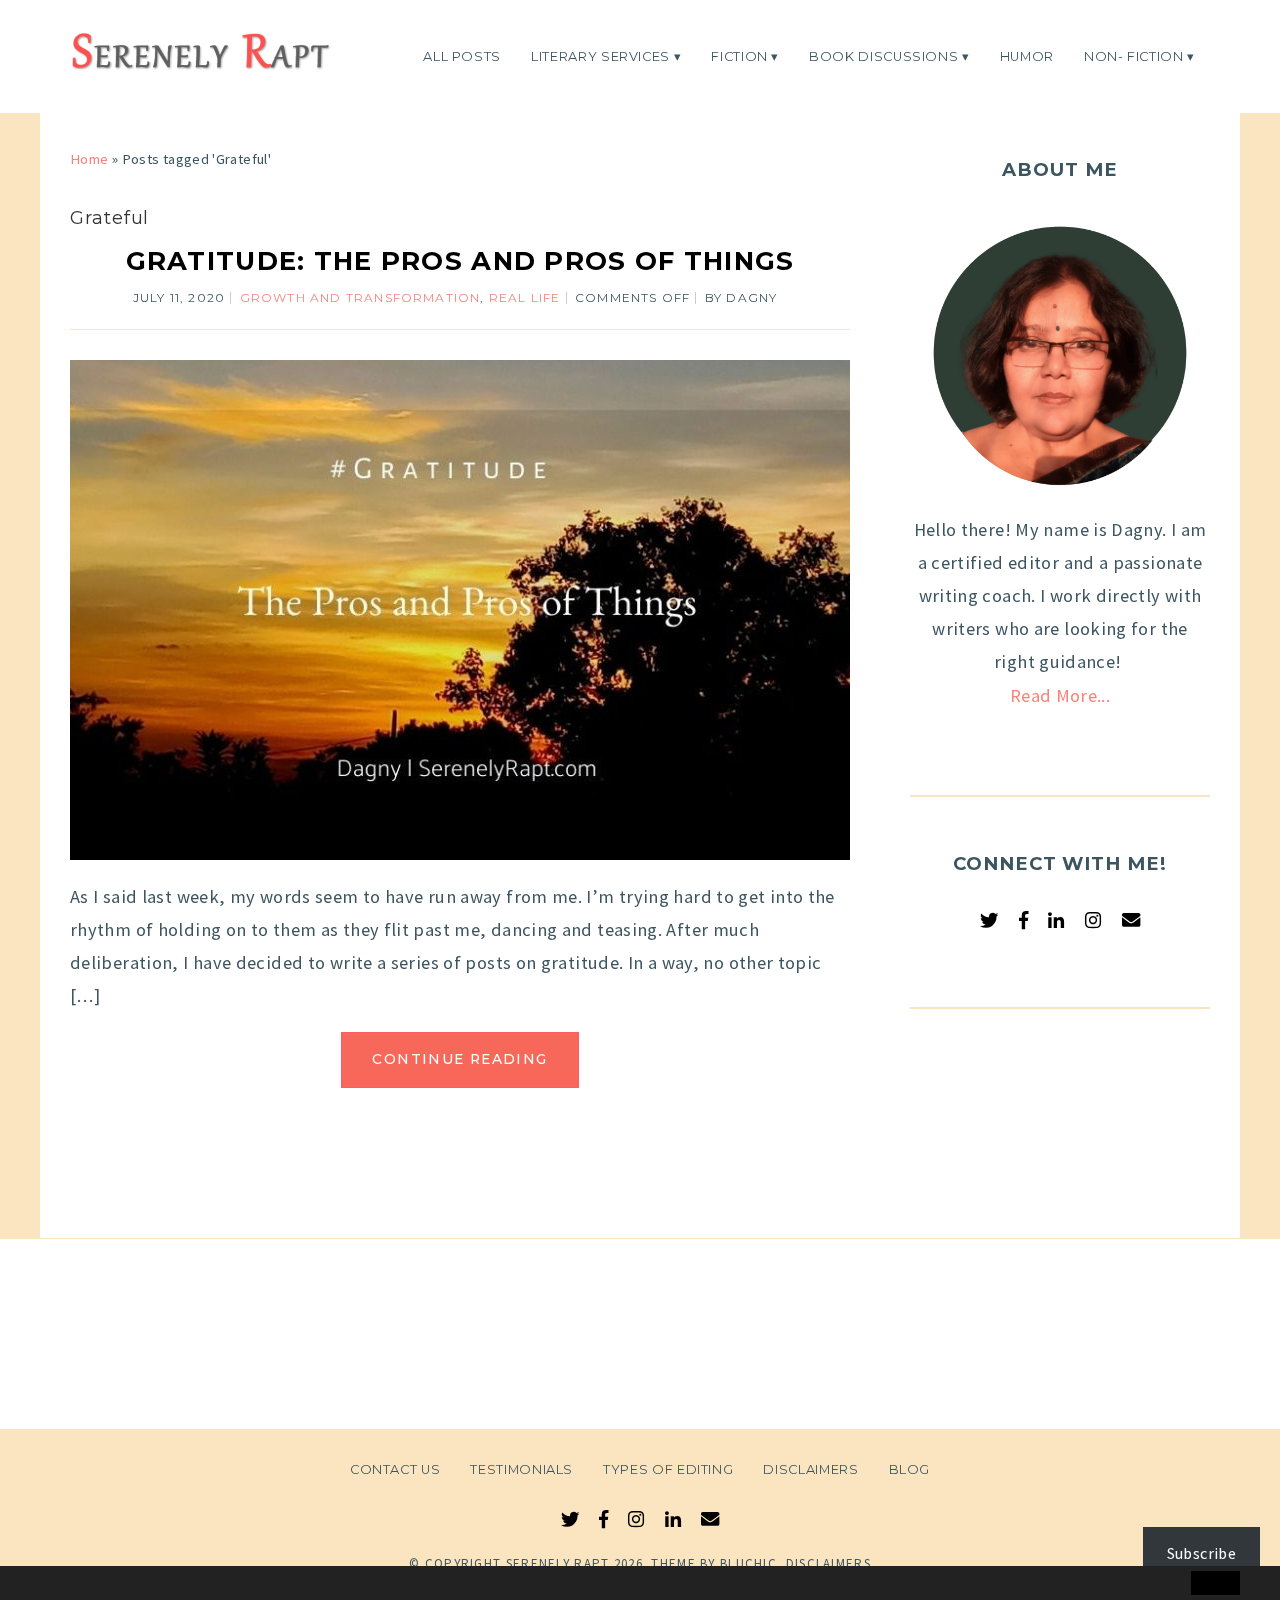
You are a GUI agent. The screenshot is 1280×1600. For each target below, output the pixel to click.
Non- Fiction (1134, 55)
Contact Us (395, 1469)
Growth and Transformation (360, 297)
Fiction (739, 55)
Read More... (1060, 695)
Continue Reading (459, 1059)
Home (89, 159)
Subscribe (1201, 1553)
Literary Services (600, 55)
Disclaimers (810, 1469)
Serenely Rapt (558, 1563)
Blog (910, 1469)
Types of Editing (668, 1469)
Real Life (525, 297)
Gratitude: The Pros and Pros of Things (460, 260)
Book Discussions (883, 55)
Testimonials (521, 1469)
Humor (1027, 55)
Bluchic (748, 1563)
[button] (57, 1584)
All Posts (462, 55)
